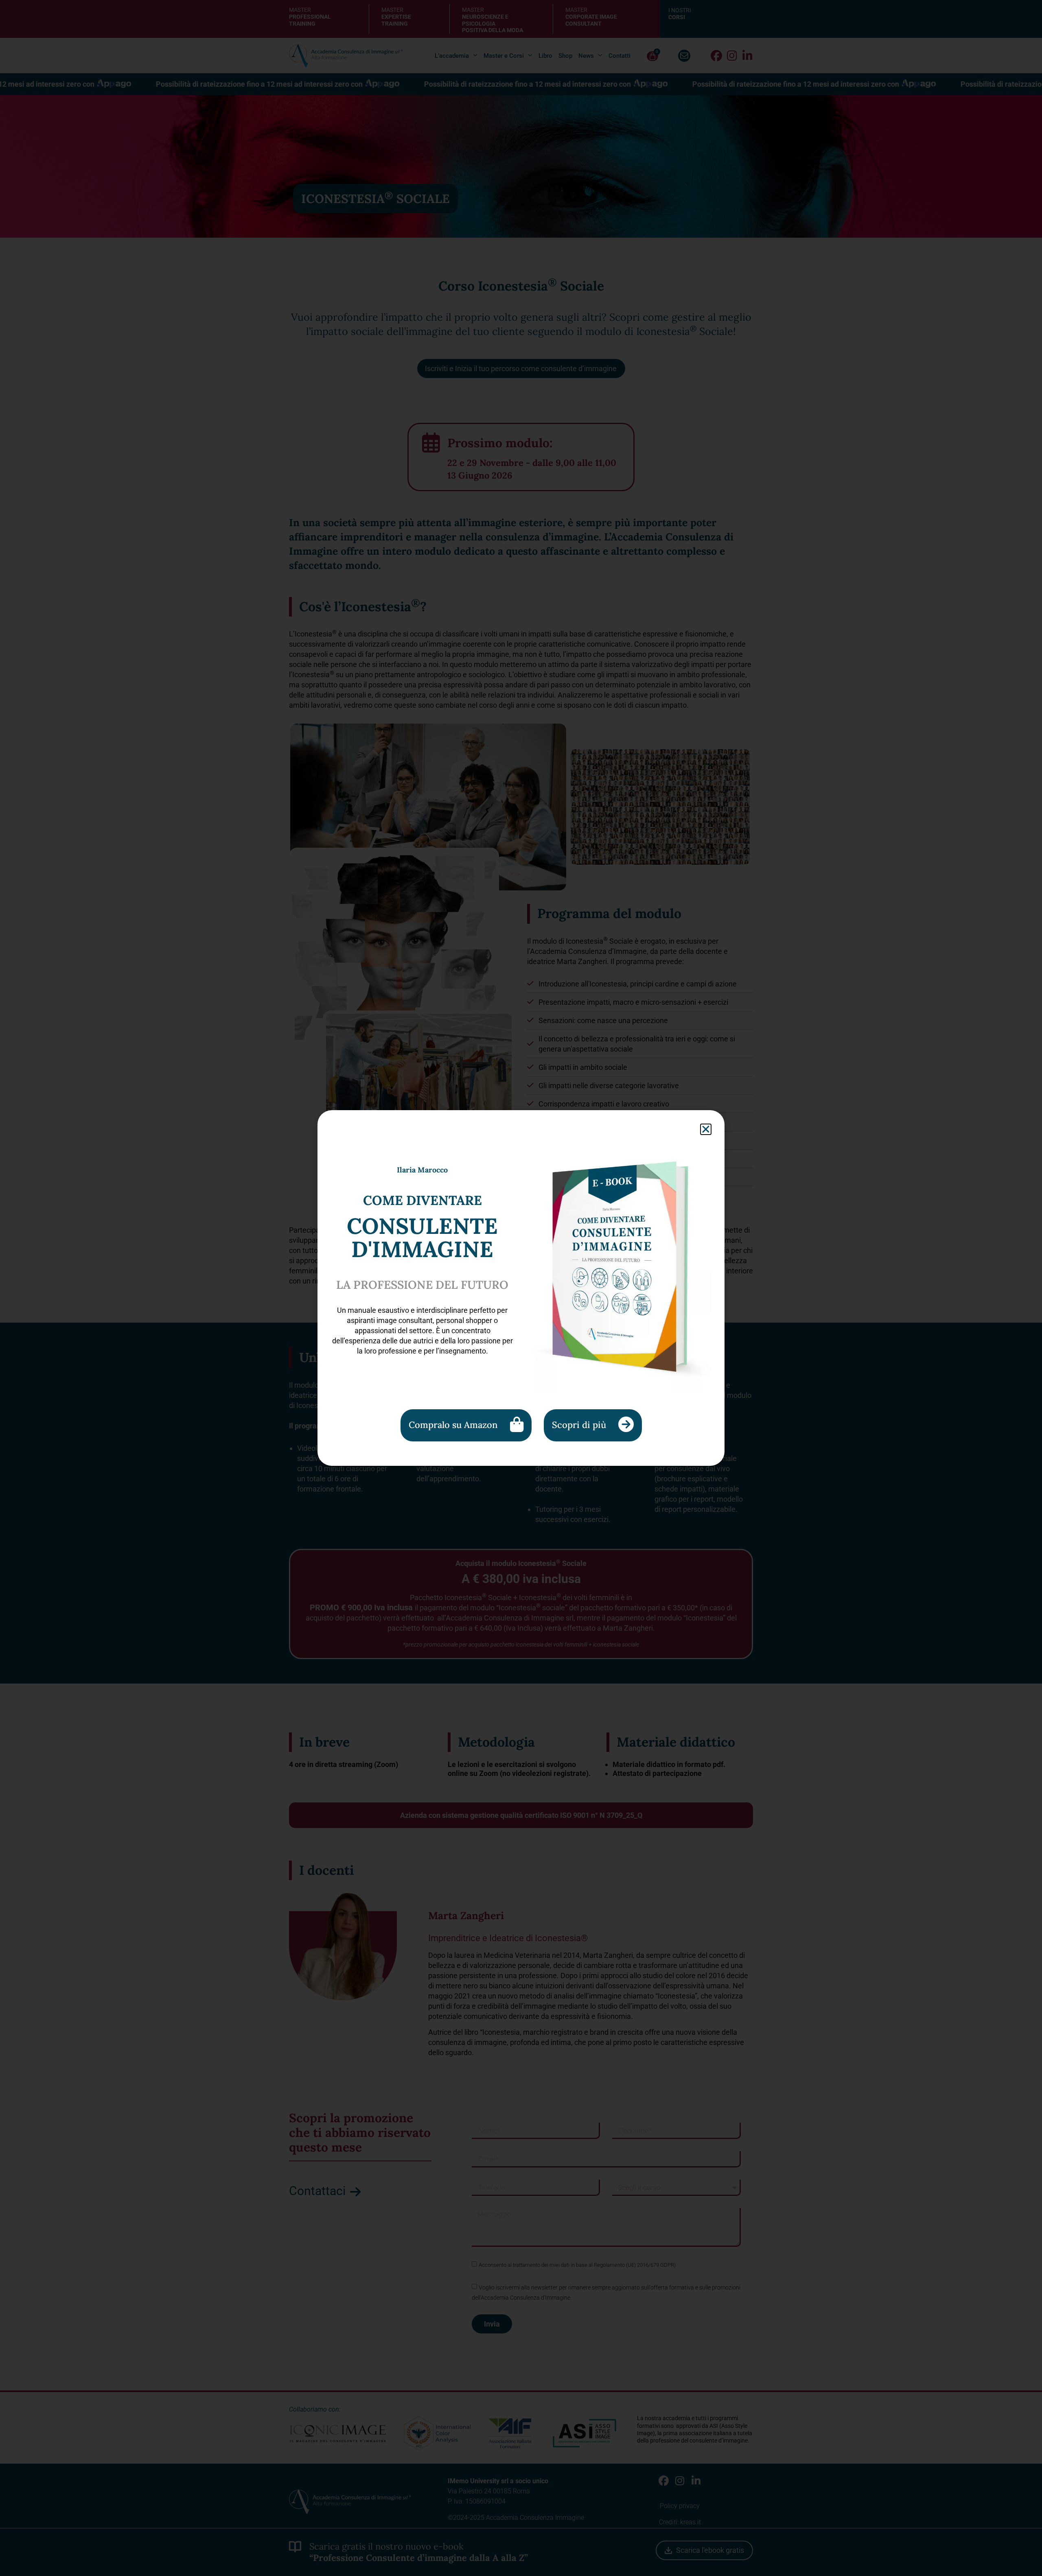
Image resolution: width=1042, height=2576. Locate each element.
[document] (521, 1288)
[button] (706, 1129)
